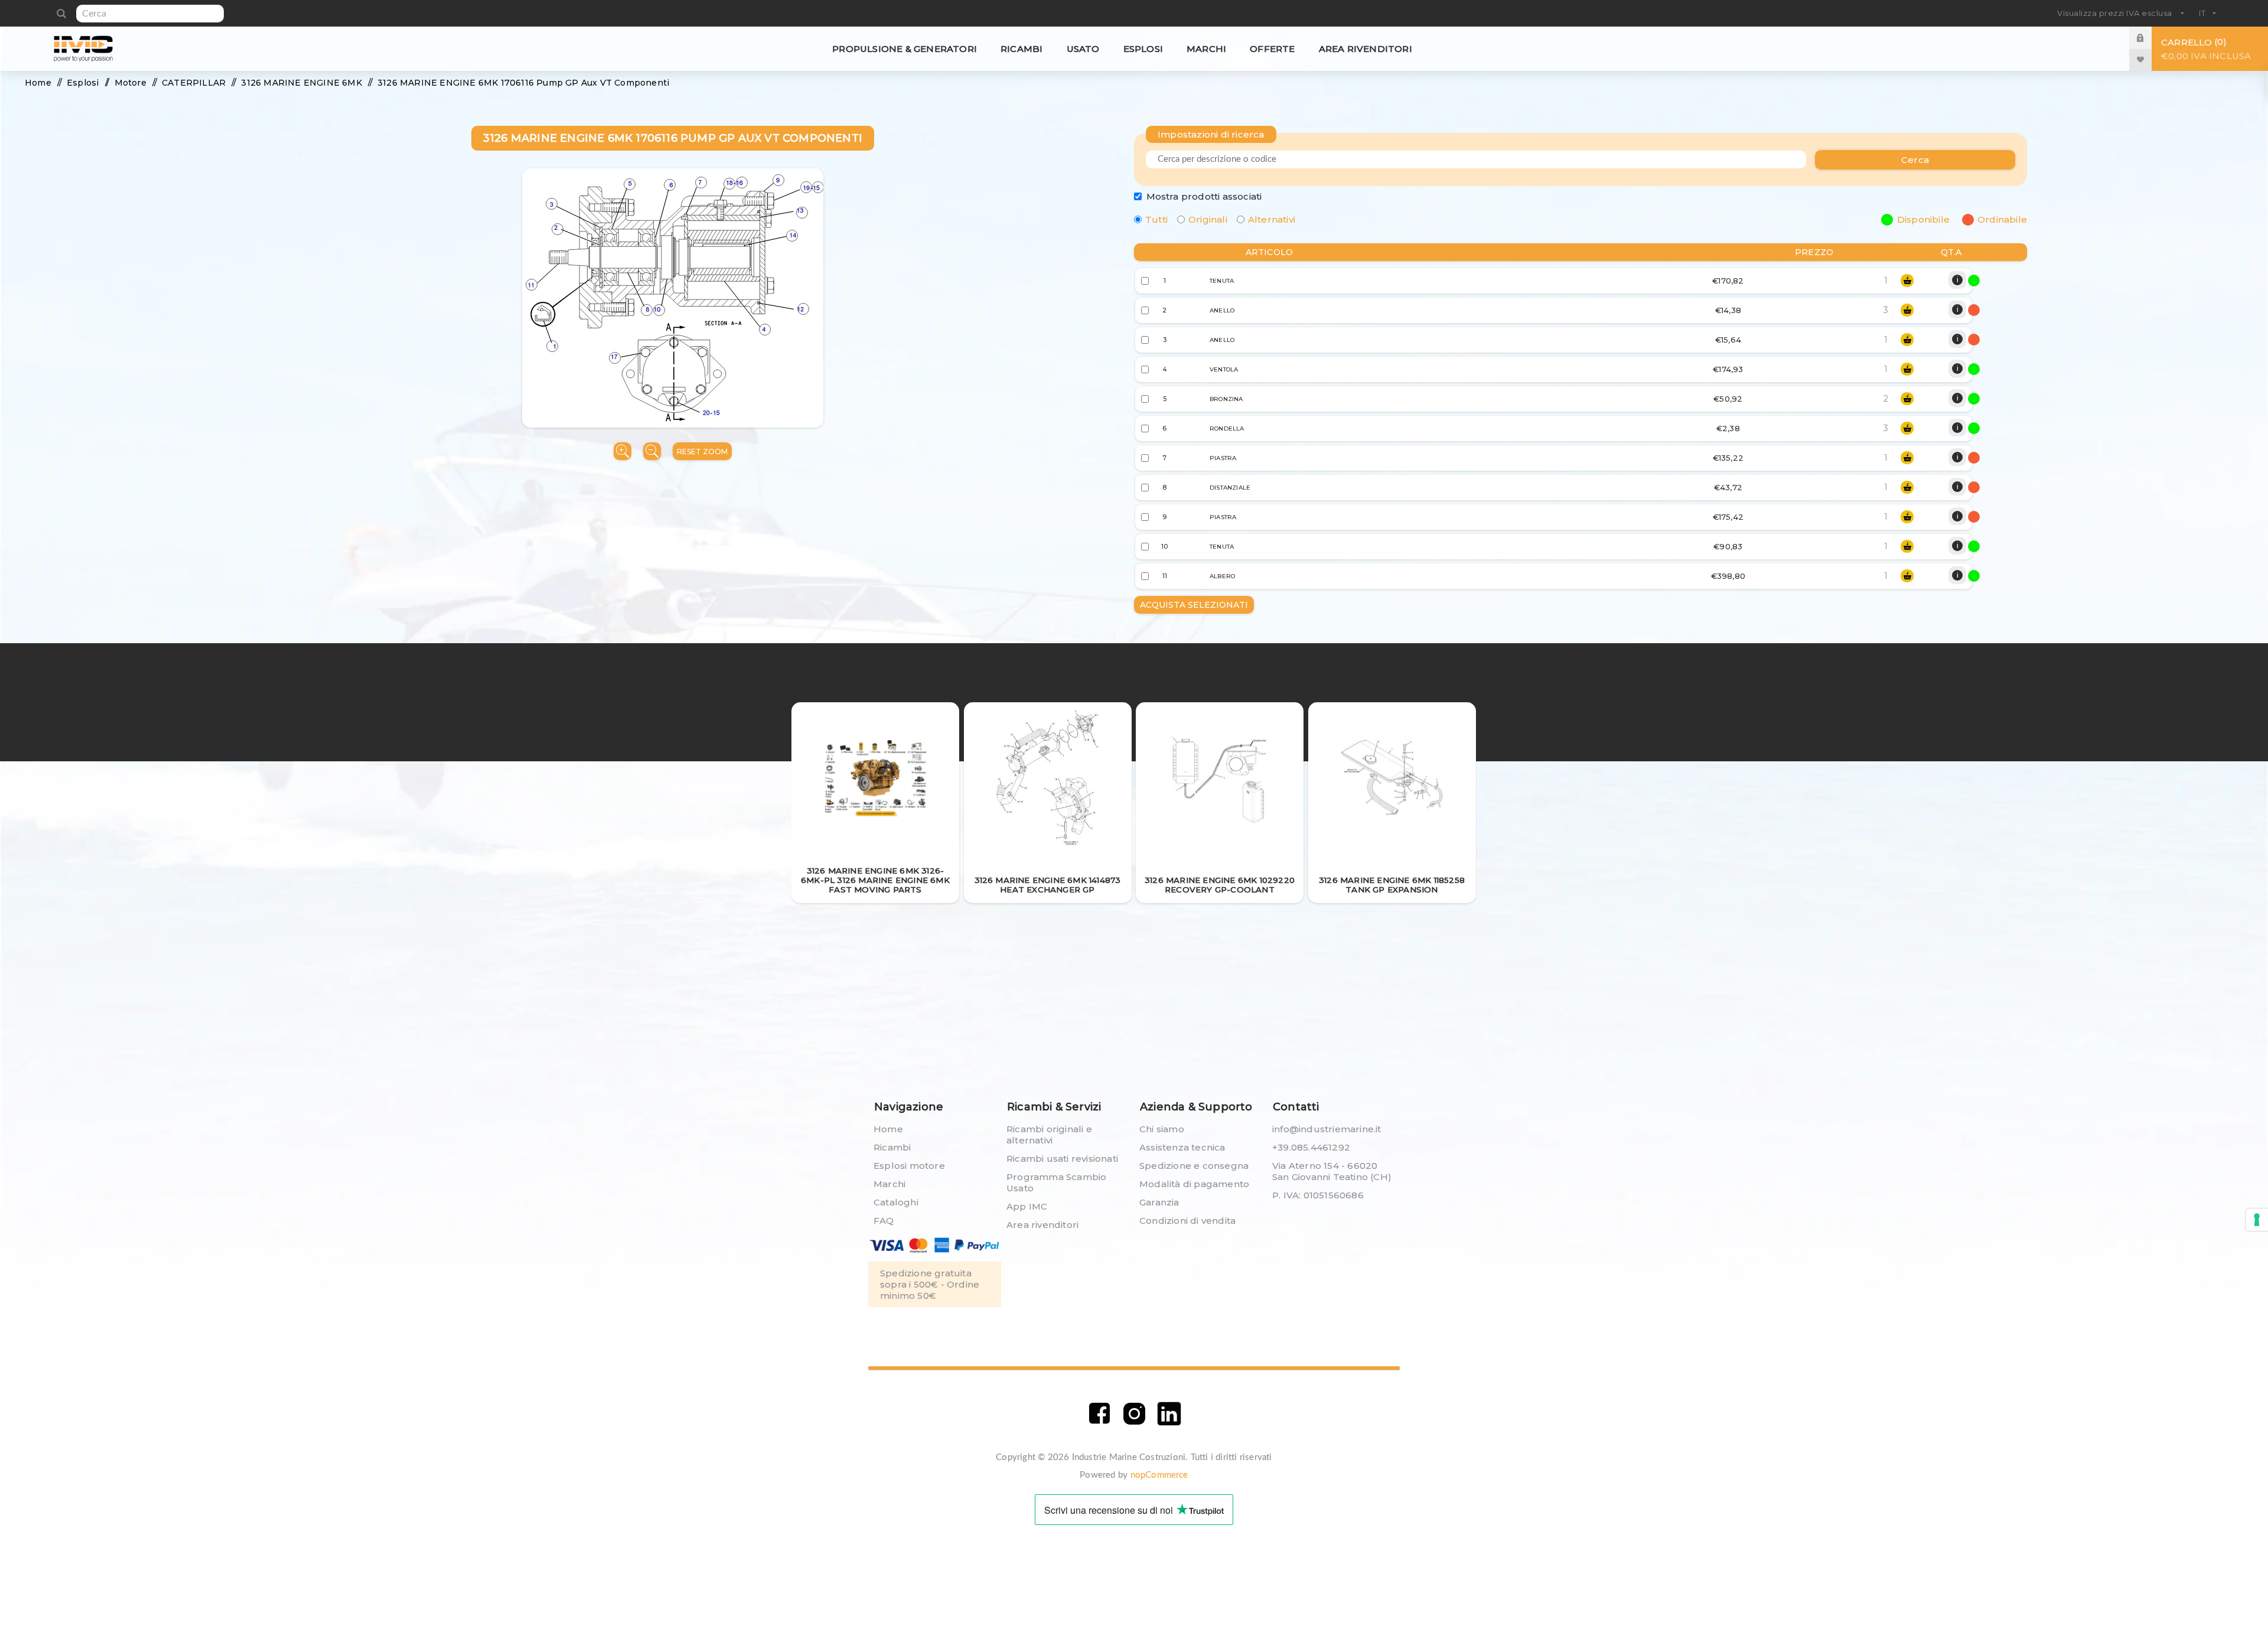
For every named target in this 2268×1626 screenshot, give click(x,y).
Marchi (889, 1184)
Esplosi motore (909, 1166)
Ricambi (892, 1147)
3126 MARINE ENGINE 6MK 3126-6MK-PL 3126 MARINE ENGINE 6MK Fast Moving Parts (875, 880)
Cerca (61, 14)
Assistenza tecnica (1182, 1147)
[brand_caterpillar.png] (876, 779)
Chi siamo (1162, 1129)
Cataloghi (896, 1202)
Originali (1208, 219)
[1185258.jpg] (1392, 779)
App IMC (1027, 1206)
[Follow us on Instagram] (1134, 1414)
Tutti (1156, 219)
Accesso (2149, 38)
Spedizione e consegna (1194, 1166)
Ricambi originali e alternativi (1049, 1135)
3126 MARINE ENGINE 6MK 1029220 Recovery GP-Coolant (1220, 885)
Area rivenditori (1042, 1225)
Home (888, 1129)
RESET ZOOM (702, 452)
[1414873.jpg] (1047, 779)
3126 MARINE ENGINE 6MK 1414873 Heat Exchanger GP (1048, 885)
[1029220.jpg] (1220, 779)
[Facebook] (1099, 1414)
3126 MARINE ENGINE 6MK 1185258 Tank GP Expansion (1392, 885)
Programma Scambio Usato (1056, 1182)
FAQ (884, 1221)
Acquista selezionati (1194, 605)
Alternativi (1272, 219)
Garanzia (1159, 1202)
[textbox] (150, 14)
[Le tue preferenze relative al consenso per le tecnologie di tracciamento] (2257, 1220)
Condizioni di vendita (1187, 1221)
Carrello (2206, 49)
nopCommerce (1159, 1475)
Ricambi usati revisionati (1062, 1159)
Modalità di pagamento (1194, 1184)
